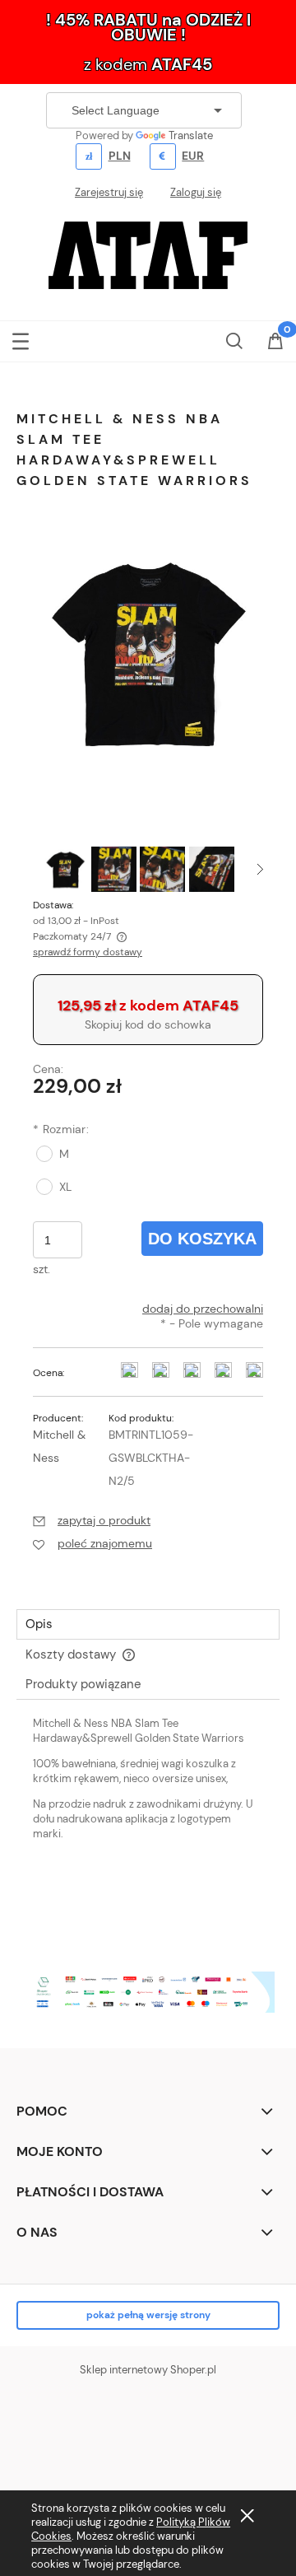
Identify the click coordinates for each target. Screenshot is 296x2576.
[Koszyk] (275, 343)
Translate (191, 135)
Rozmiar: (61, 1129)
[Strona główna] (148, 254)
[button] (21, 338)
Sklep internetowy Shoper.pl (148, 2370)
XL (65, 1187)
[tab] (148, 1624)
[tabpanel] (148, 1825)
